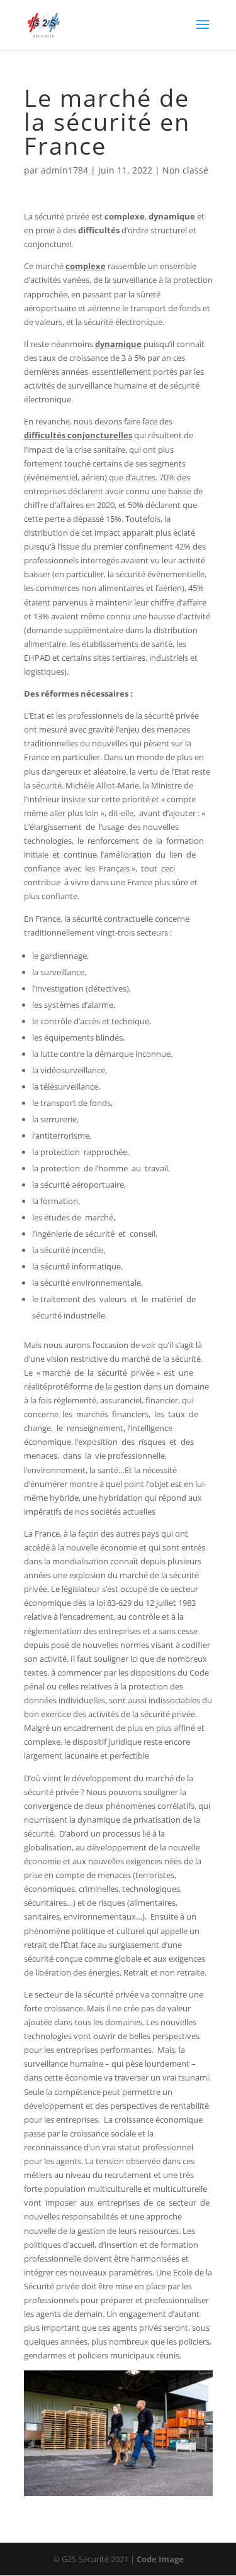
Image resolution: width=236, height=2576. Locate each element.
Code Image (160, 2559)
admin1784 (65, 170)
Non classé (185, 170)
